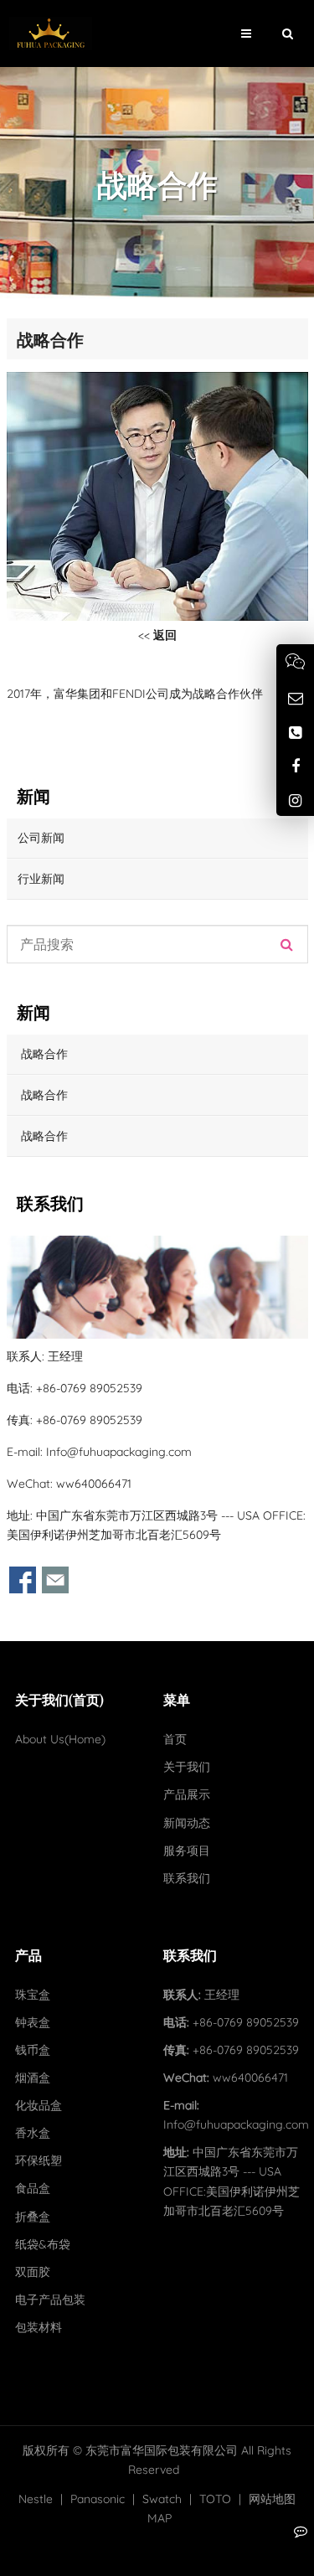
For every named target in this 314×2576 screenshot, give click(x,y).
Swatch (162, 2499)
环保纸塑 (39, 2160)
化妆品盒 (39, 2105)
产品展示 (187, 1794)
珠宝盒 (33, 1995)
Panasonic (98, 2499)
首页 (175, 1739)
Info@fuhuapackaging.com (119, 1452)
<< (157, 635)
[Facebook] (295, 766)
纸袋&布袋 (43, 2244)
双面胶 (33, 2272)
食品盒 (33, 2188)
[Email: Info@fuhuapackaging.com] (295, 698)
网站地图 (272, 2499)
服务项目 (187, 1851)
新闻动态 (187, 1823)
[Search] (287, 944)
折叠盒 (33, 2217)
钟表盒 (33, 2022)
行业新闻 (41, 879)
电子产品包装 (50, 2300)
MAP (160, 2518)
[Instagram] (295, 800)
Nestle (36, 2499)
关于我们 (187, 1767)
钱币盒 (33, 2050)
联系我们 (187, 1878)
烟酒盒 (33, 2078)
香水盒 (33, 2133)
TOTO (215, 2499)
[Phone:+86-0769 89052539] (295, 733)
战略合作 (43, 1054)
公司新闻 (41, 838)
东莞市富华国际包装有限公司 (162, 2450)
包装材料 (39, 2327)
